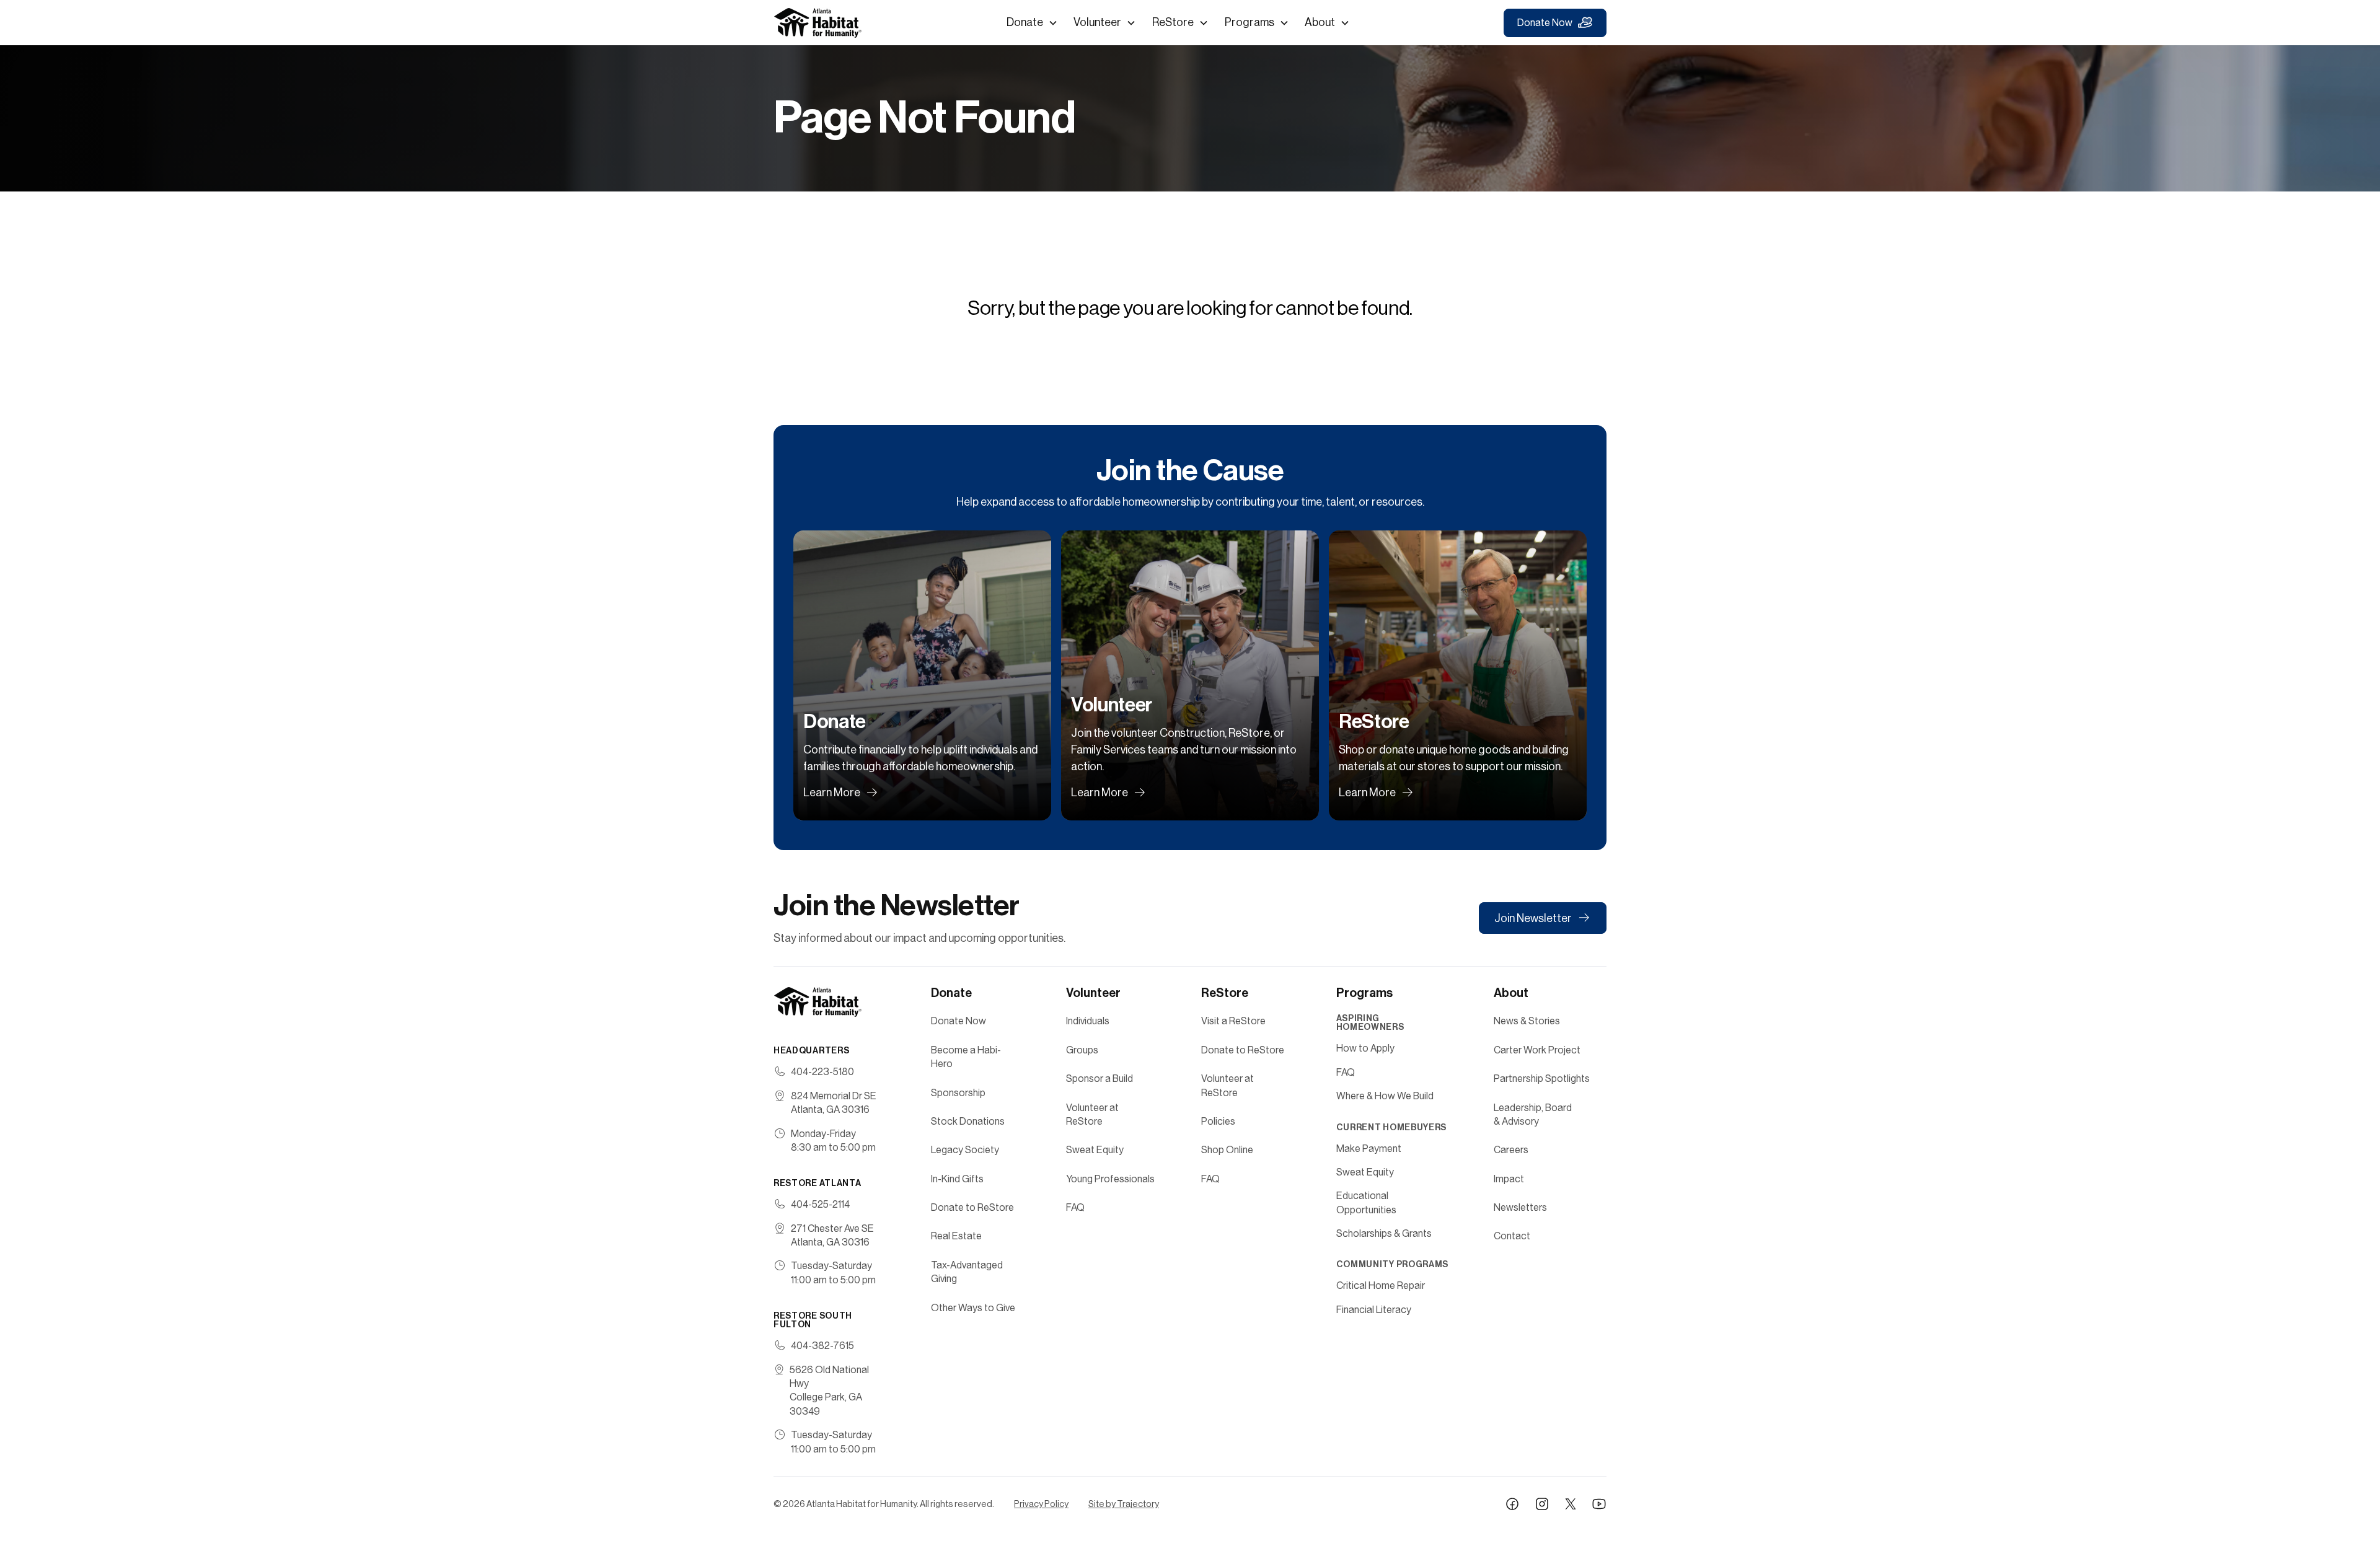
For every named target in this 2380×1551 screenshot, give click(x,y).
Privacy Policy (1041, 1504)
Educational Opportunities (1366, 1202)
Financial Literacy (1374, 1310)
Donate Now (1545, 23)
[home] (818, 23)
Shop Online (1227, 1150)
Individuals (1088, 1021)
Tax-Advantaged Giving (967, 1272)
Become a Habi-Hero (966, 1057)
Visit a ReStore (1233, 1021)
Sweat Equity (1095, 1150)
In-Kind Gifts (957, 1179)
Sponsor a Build (1100, 1079)
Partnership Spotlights (1542, 1079)
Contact (1512, 1236)
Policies (1218, 1121)
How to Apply (1365, 1048)
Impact (1509, 1179)
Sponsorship (958, 1093)
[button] (1032, 23)
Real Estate (956, 1236)
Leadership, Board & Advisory (1533, 1114)
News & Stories (1527, 1021)
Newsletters (1520, 1207)
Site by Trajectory (1124, 1504)
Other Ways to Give (973, 1308)
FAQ (1075, 1207)
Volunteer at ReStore (1092, 1114)
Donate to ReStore (972, 1207)
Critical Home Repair (1381, 1285)
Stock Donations (968, 1121)
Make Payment (1369, 1149)
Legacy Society (965, 1150)
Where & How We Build (1385, 1096)
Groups (1082, 1050)
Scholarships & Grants (1384, 1233)
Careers (1511, 1150)
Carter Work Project (1537, 1050)
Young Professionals (1110, 1179)
